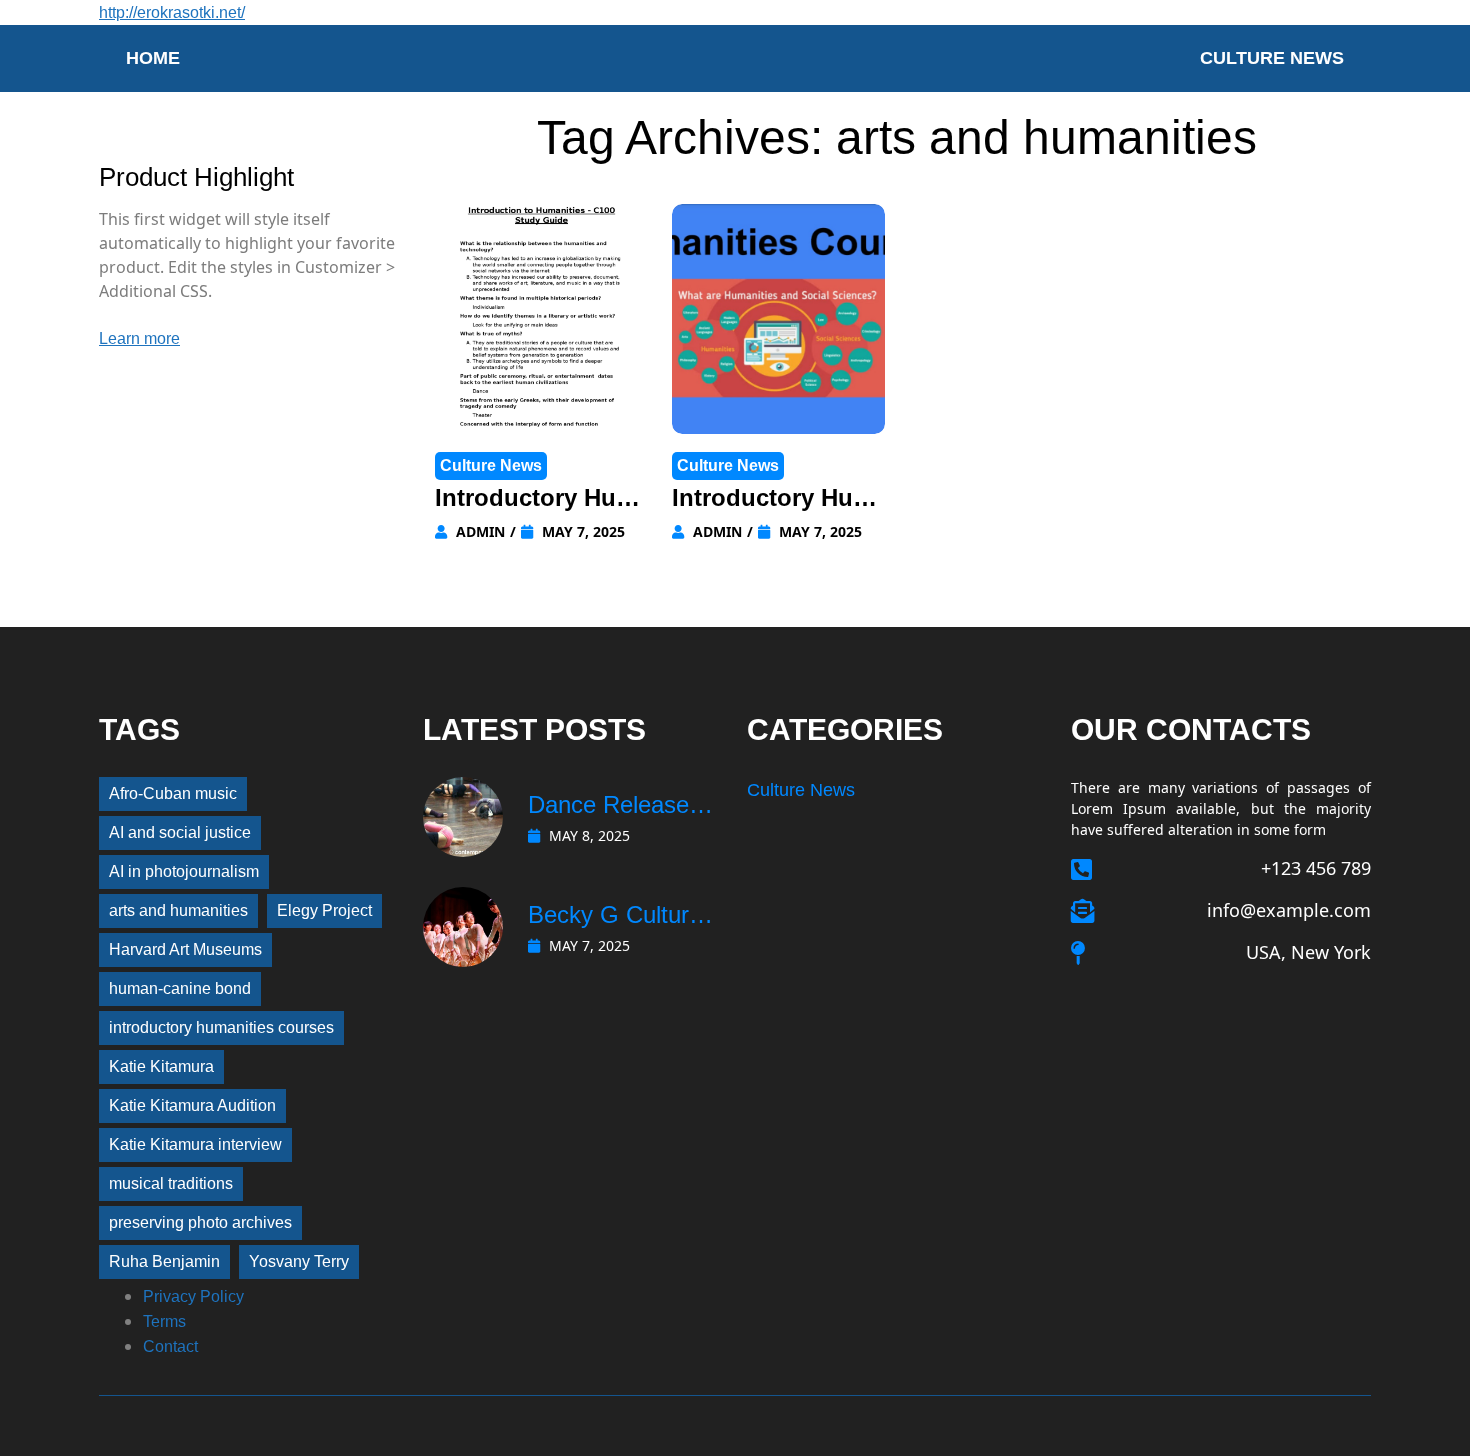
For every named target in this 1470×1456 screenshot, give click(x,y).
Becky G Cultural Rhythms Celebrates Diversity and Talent (617, 917)
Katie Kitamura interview (195, 1144)
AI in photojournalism (184, 871)
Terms (164, 1321)
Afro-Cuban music (173, 793)
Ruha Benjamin (164, 1261)
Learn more (139, 338)
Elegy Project (324, 910)
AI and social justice (180, 832)
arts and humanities (178, 910)
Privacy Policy (193, 1296)
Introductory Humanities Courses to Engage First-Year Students (776, 500)
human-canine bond (180, 988)
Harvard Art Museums (185, 949)
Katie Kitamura (161, 1066)
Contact (170, 1346)
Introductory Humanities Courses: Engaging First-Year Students (541, 500)
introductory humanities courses (221, 1027)
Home (153, 58)
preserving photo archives (200, 1222)
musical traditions (171, 1183)
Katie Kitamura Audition (192, 1105)
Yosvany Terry (299, 1261)
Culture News (1272, 58)
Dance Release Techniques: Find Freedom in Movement (617, 807)
